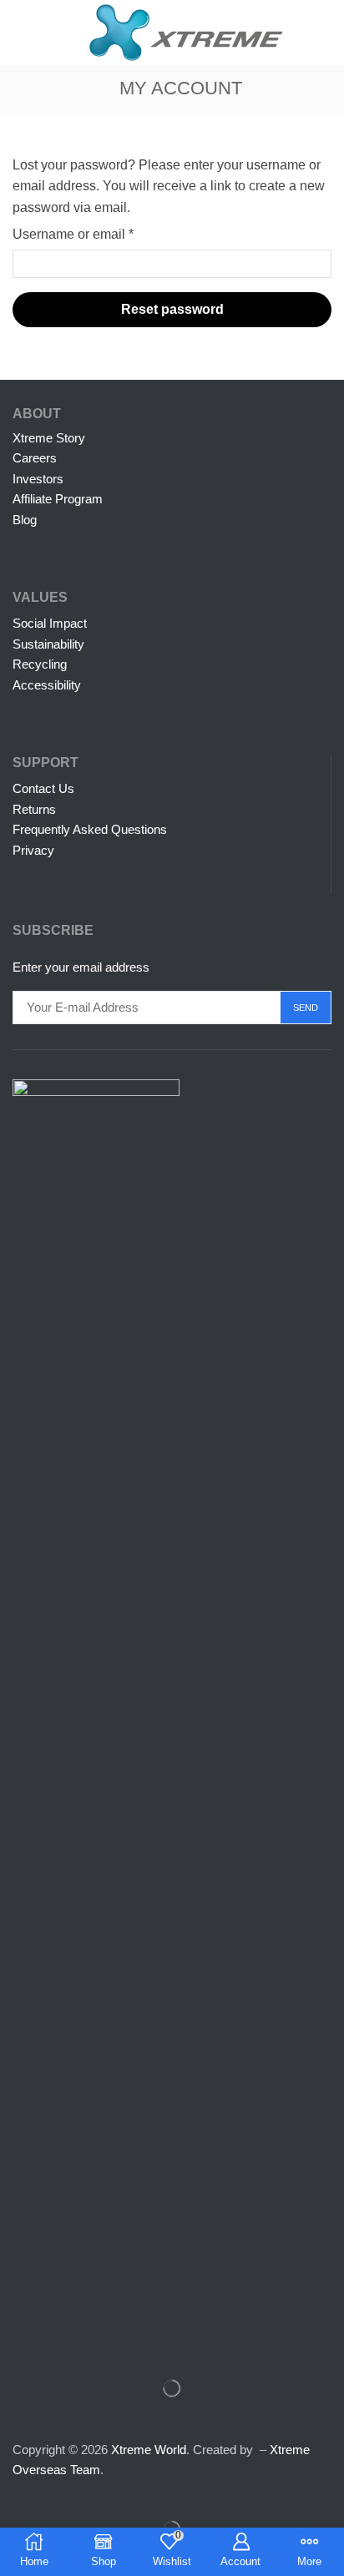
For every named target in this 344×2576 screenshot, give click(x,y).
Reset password (172, 309)
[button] (20, 33)
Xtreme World (149, 2450)
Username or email (73, 232)
